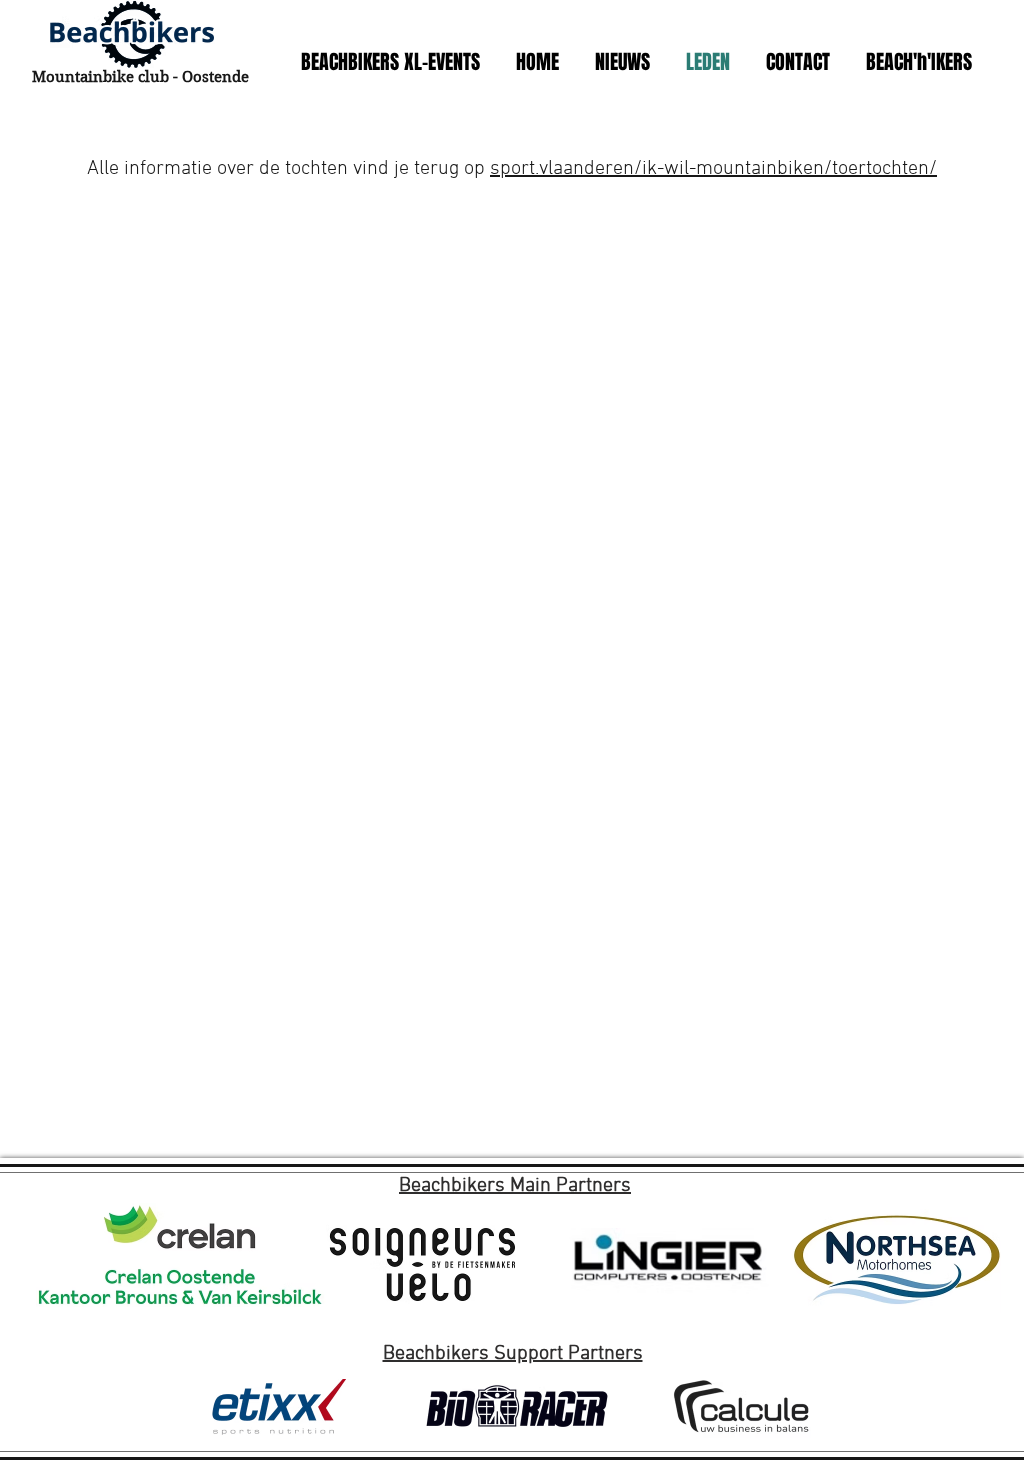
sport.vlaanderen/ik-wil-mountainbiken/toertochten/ (713, 169)
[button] (390, 62)
